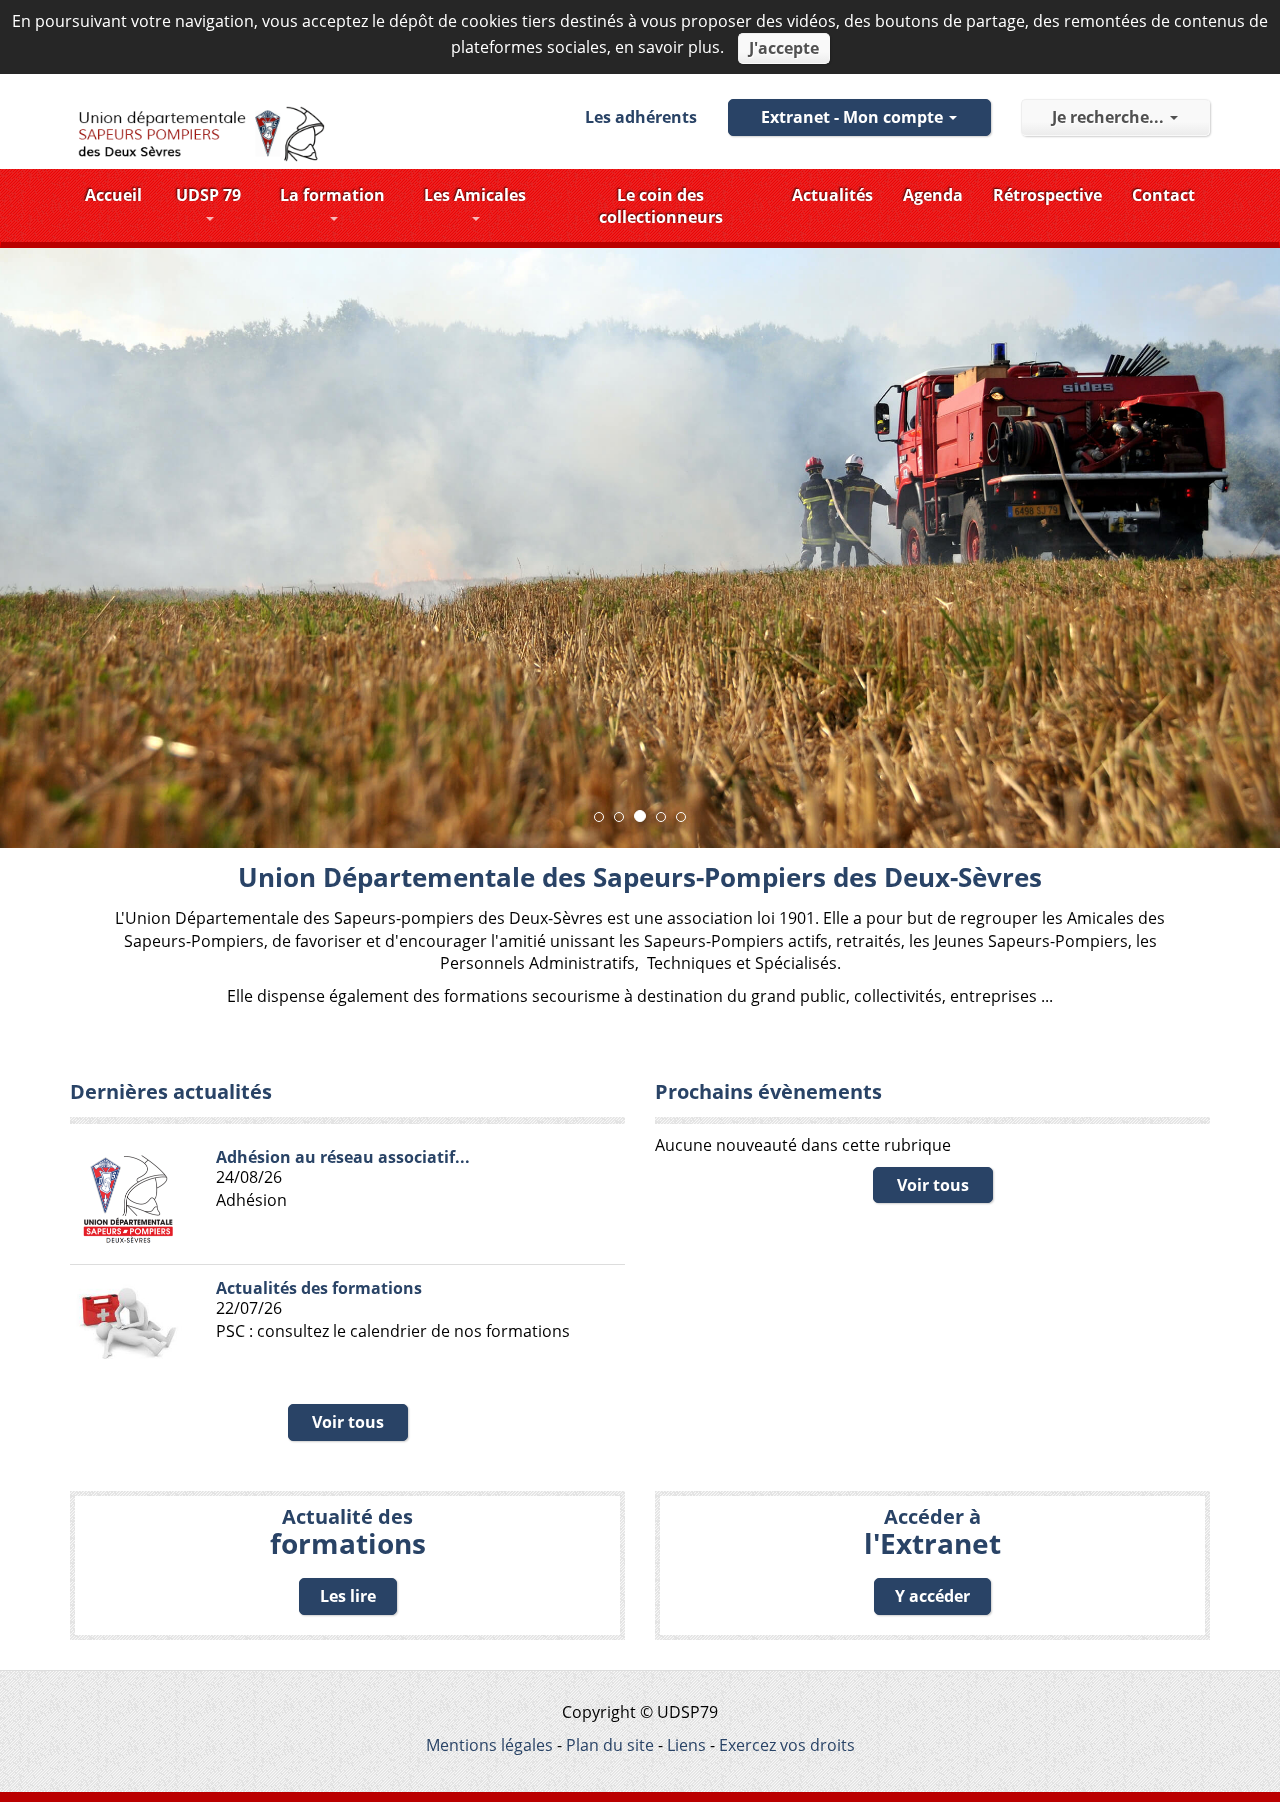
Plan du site (610, 1745)
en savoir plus (667, 47)
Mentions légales (489, 1745)
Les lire (348, 1596)
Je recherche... (1110, 117)
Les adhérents (641, 117)
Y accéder (932, 1596)
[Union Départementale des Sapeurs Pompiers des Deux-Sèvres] (201, 134)
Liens (686, 1745)
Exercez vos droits (787, 1745)
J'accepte (784, 48)
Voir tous (348, 1422)
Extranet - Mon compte (854, 117)
